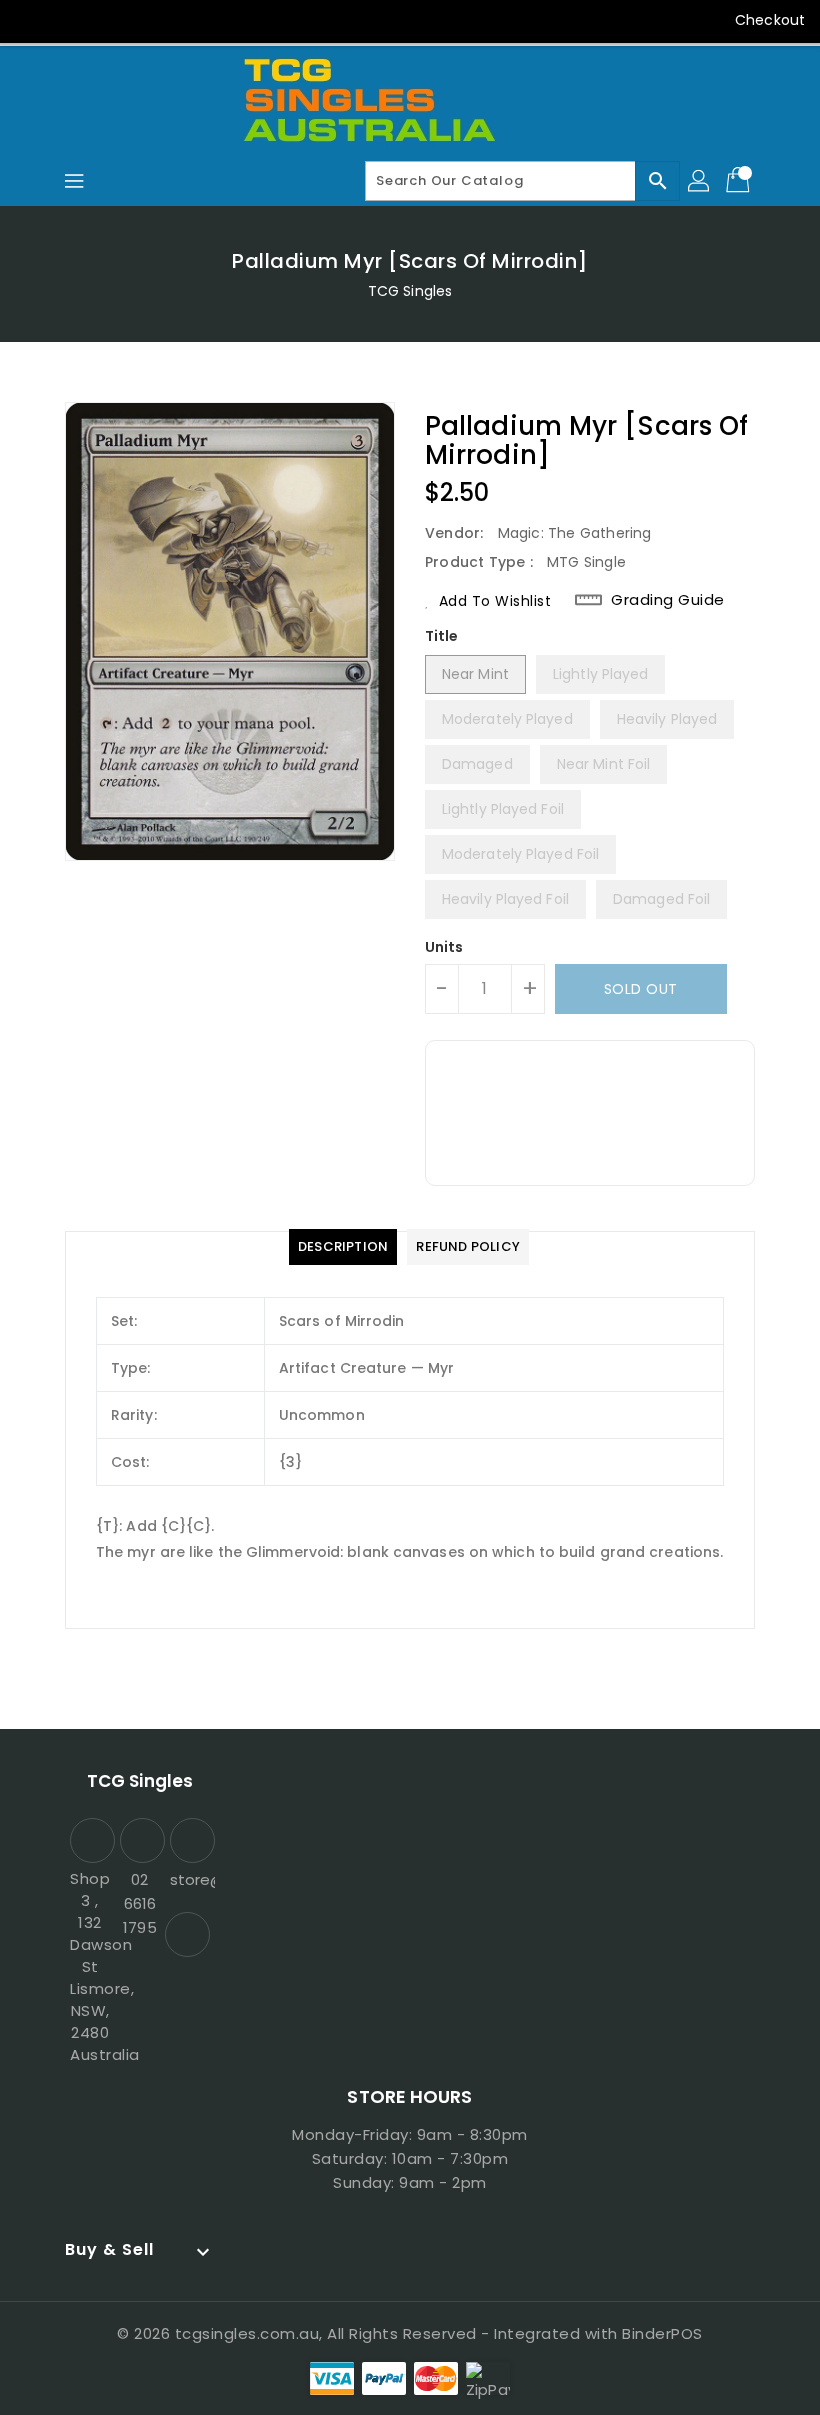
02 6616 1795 (139, 1903)
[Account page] (700, 181)
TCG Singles (410, 291)
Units (444, 947)
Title (442, 636)
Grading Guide (668, 600)
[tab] (343, 1247)
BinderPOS (662, 2333)
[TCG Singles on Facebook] (32, 20)
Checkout (770, 20)
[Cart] (740, 181)
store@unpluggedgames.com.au (190, 1879)
